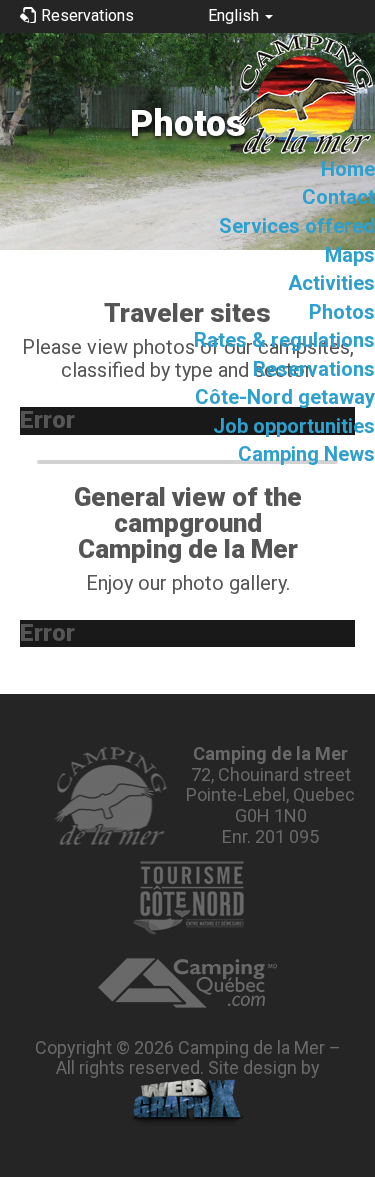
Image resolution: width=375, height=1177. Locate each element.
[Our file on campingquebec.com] (187, 983)
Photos (342, 312)
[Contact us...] (109, 796)
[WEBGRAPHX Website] (187, 1103)
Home (348, 169)
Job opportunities (294, 426)
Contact (338, 197)
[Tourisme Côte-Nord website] (188, 898)
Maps (350, 255)
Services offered (297, 226)
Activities (331, 283)
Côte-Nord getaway (285, 397)
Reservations (314, 369)
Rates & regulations (284, 340)
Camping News (306, 454)
